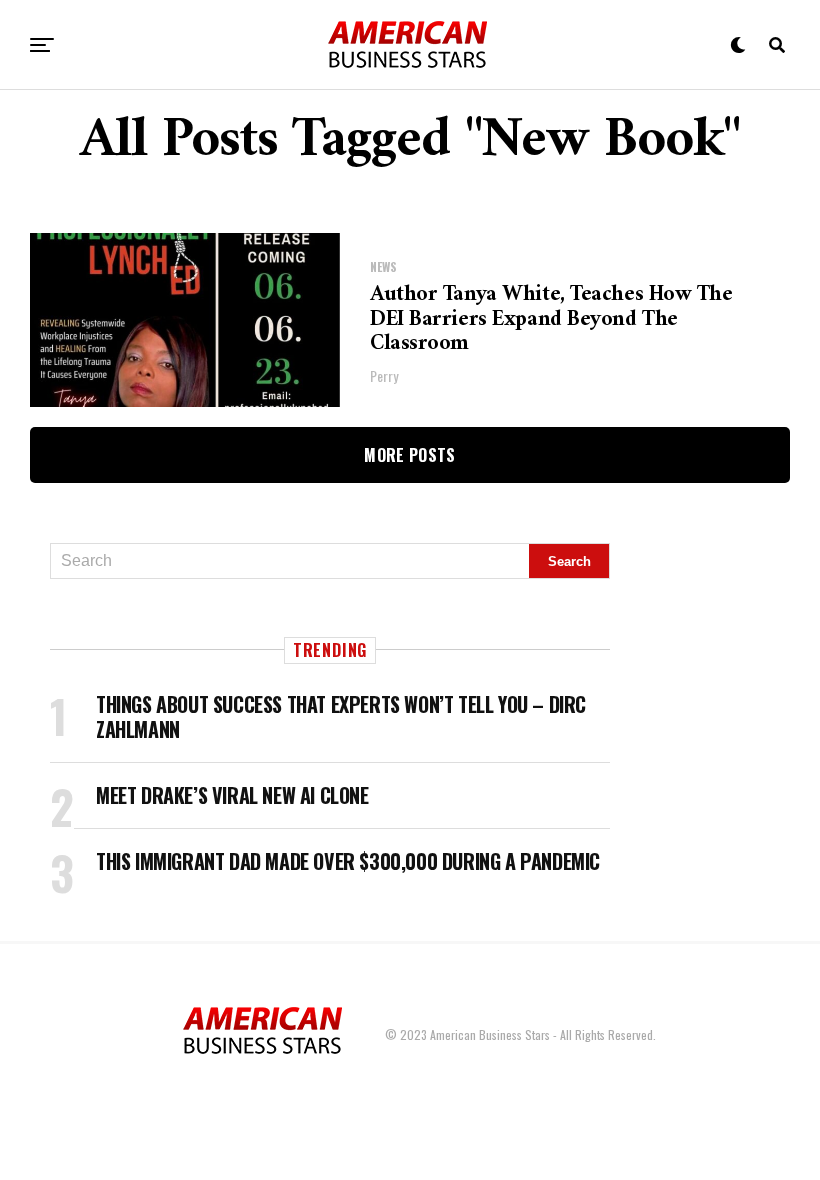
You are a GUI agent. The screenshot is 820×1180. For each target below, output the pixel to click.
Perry (384, 375)
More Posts (409, 455)
